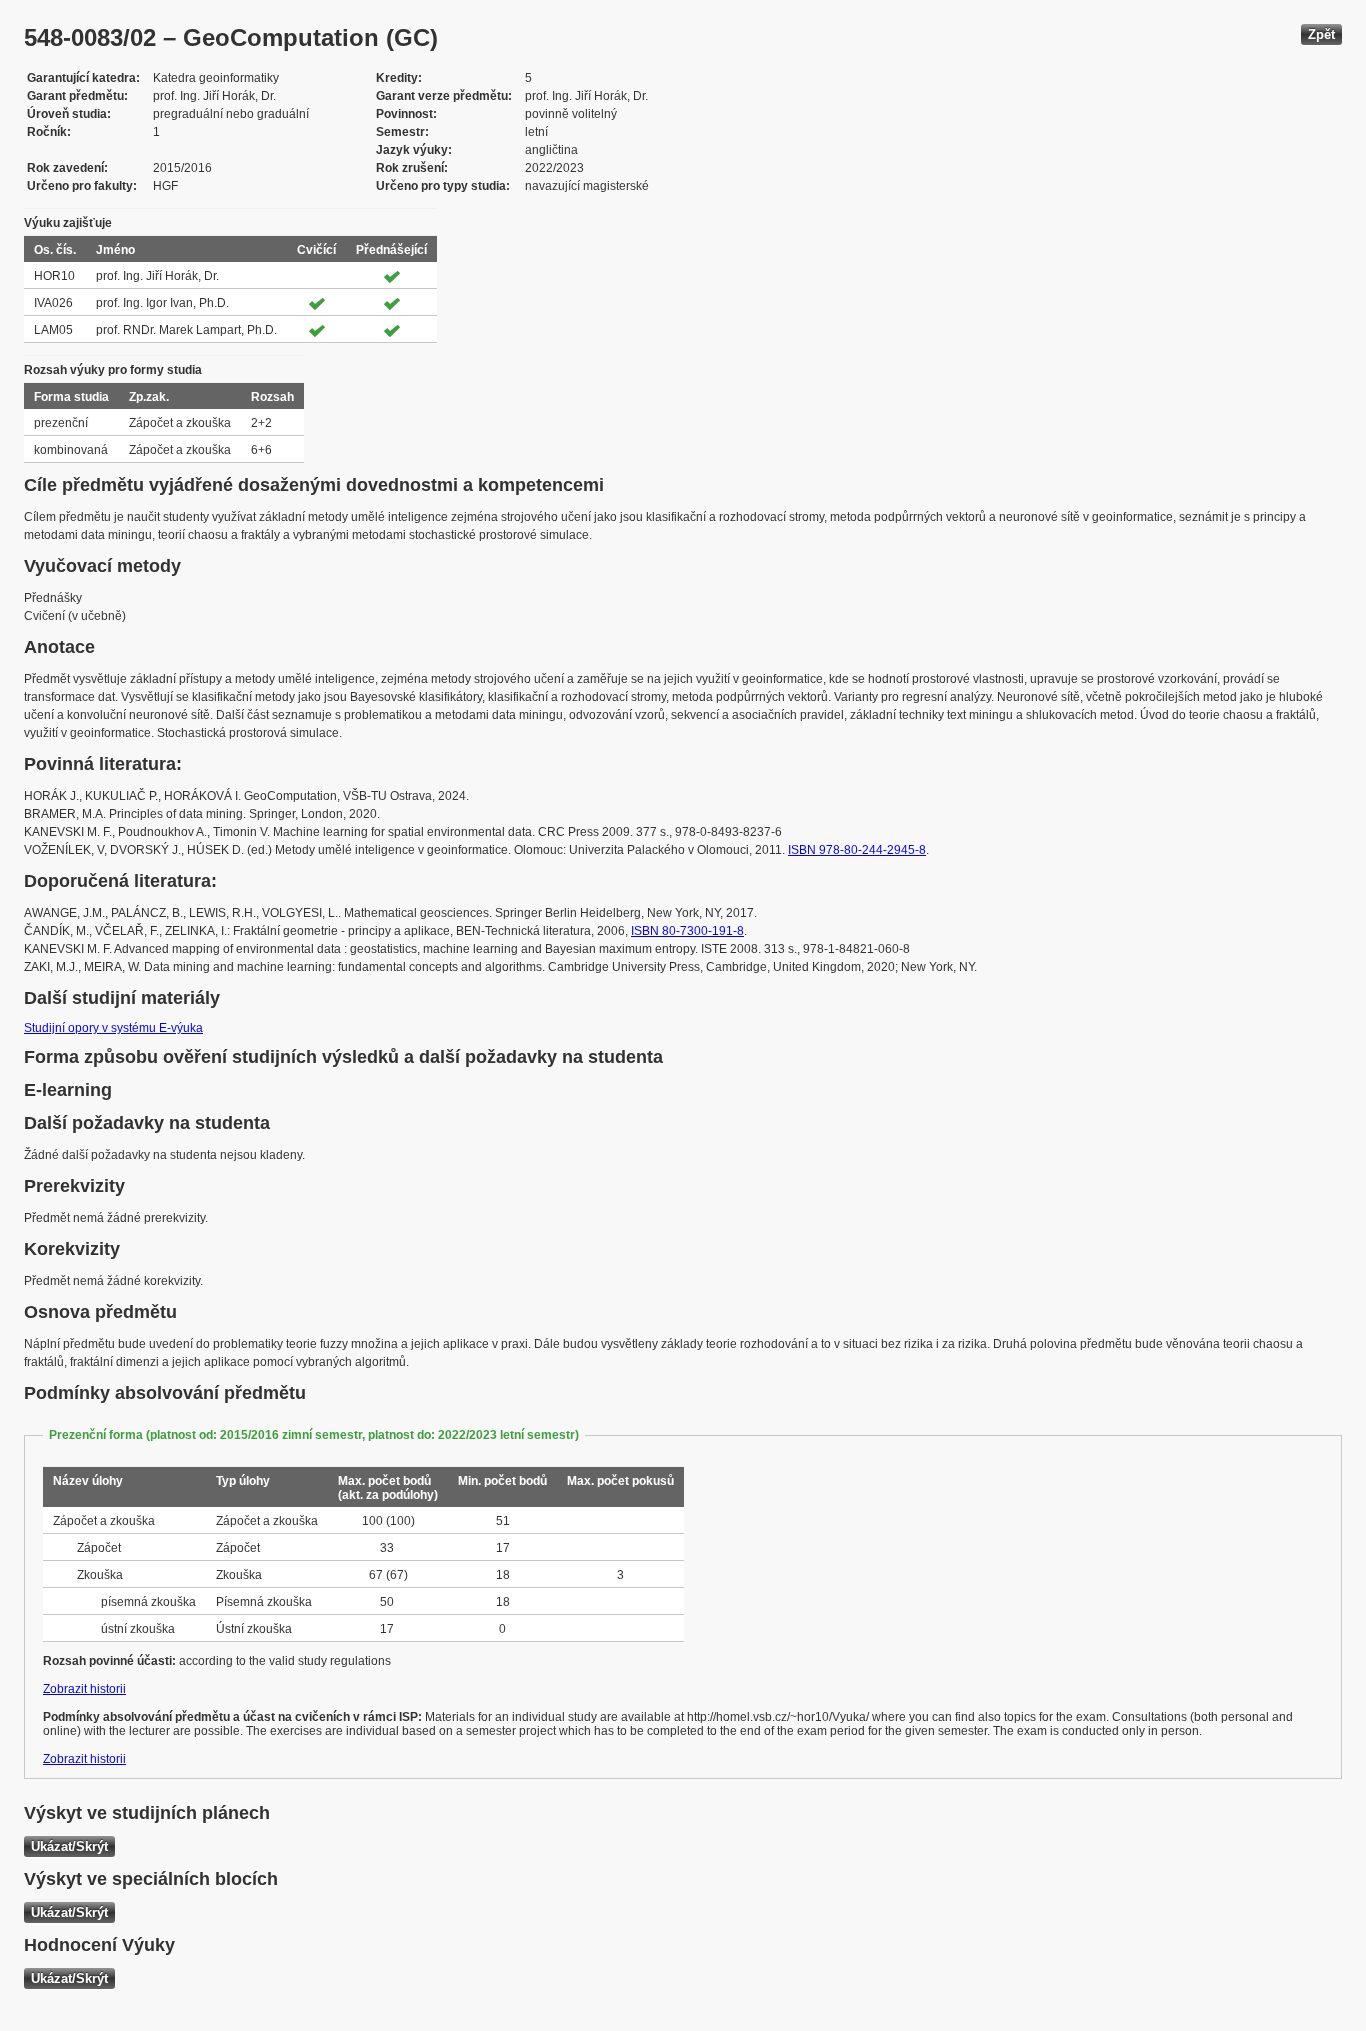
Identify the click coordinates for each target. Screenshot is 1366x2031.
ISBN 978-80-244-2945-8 (857, 850)
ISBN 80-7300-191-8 (687, 931)
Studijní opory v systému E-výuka (113, 1028)
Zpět (1321, 34)
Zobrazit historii (84, 1689)
